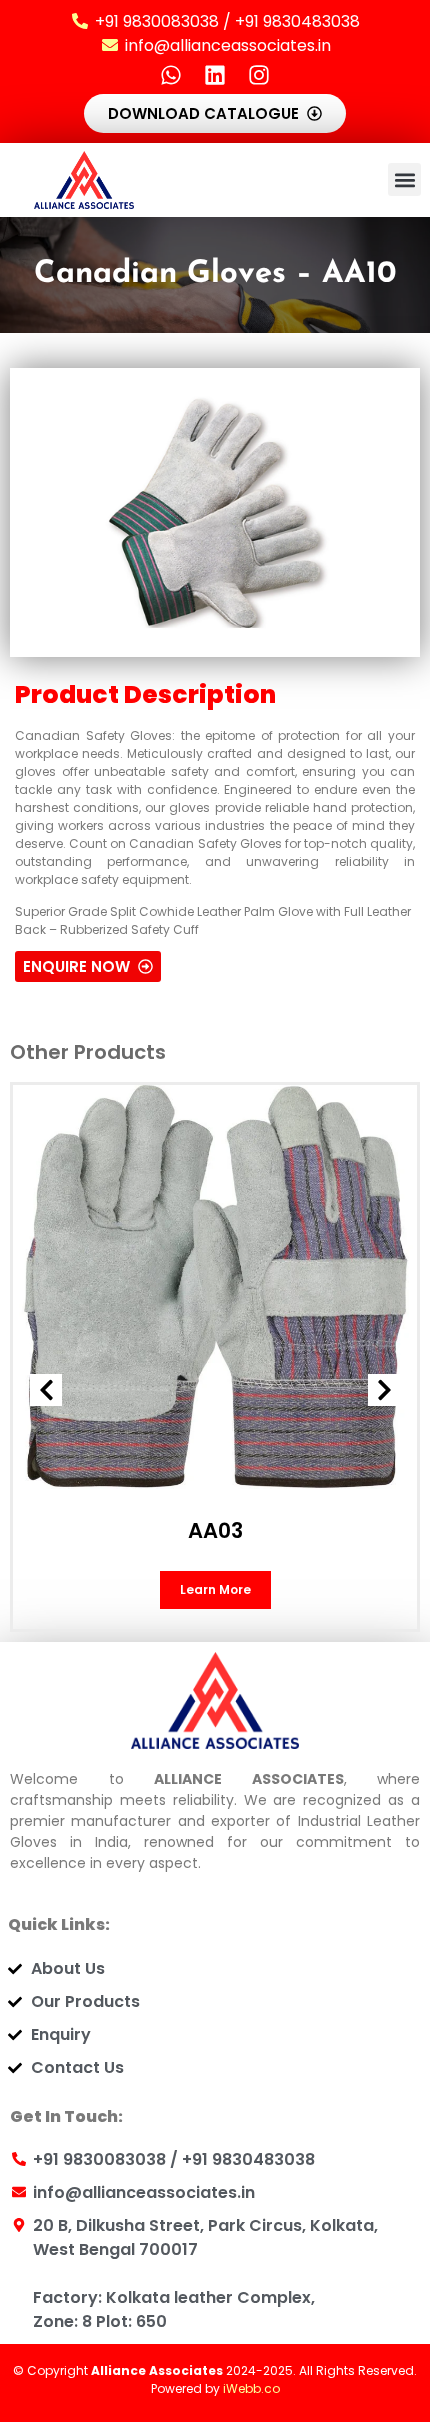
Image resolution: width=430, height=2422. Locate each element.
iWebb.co (251, 2388)
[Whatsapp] (171, 75)
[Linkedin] (215, 75)
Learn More (215, 1589)
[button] (404, 179)
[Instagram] (259, 75)
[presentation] (46, 1390)
